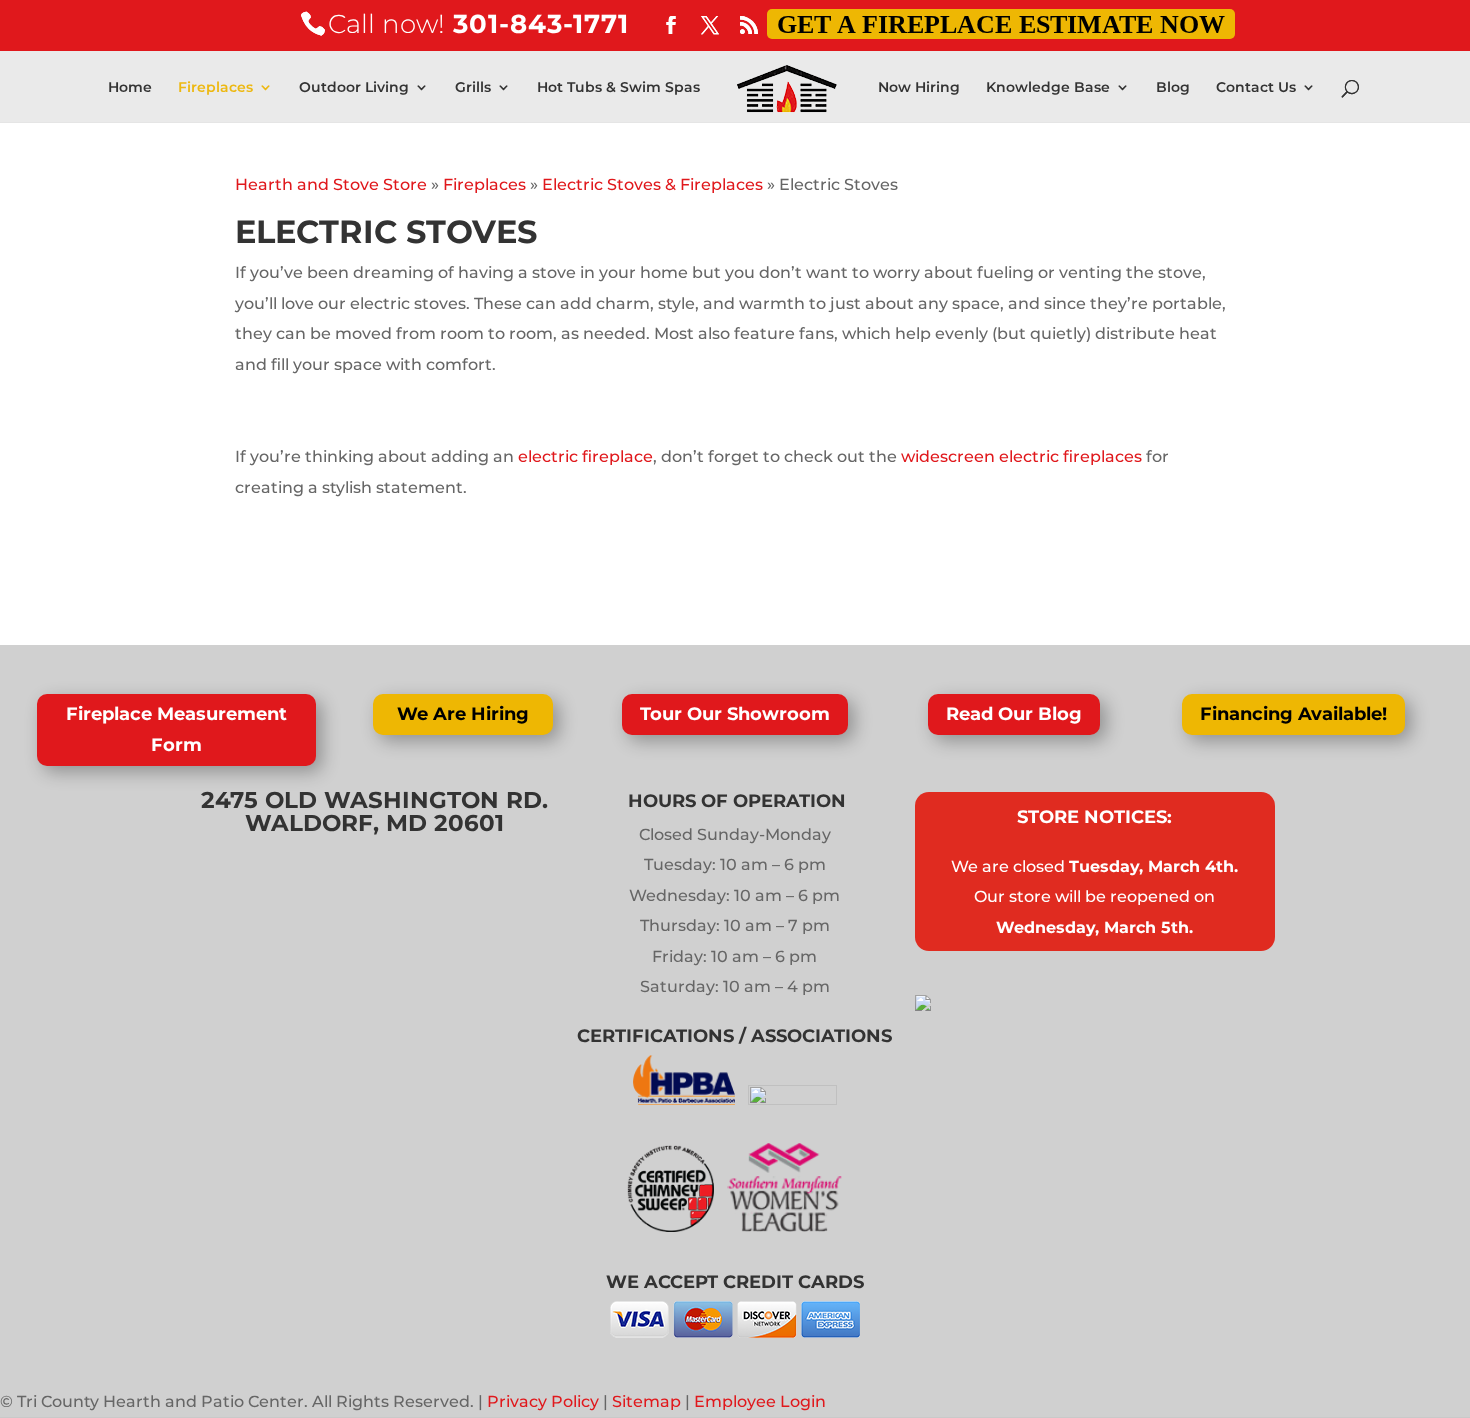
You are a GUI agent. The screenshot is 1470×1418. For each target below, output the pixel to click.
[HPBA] (686, 1099)
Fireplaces (215, 88)
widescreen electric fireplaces (1021, 456)
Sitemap (646, 1401)
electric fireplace (583, 456)
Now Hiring (919, 88)
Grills (473, 88)
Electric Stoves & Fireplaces (652, 184)
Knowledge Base (1048, 88)
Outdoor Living (354, 88)
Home (130, 88)
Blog (1173, 88)
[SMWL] (784, 1226)
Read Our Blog (1014, 714)
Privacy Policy (543, 1401)
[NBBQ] (792, 1099)
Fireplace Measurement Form (176, 729)
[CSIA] (677, 1226)
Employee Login (760, 1401)
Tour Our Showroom (735, 714)
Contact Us (1256, 88)
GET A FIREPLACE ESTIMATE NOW (1001, 24)
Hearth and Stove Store (331, 184)
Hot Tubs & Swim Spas (618, 88)
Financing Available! (1293, 714)
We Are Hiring (463, 714)
